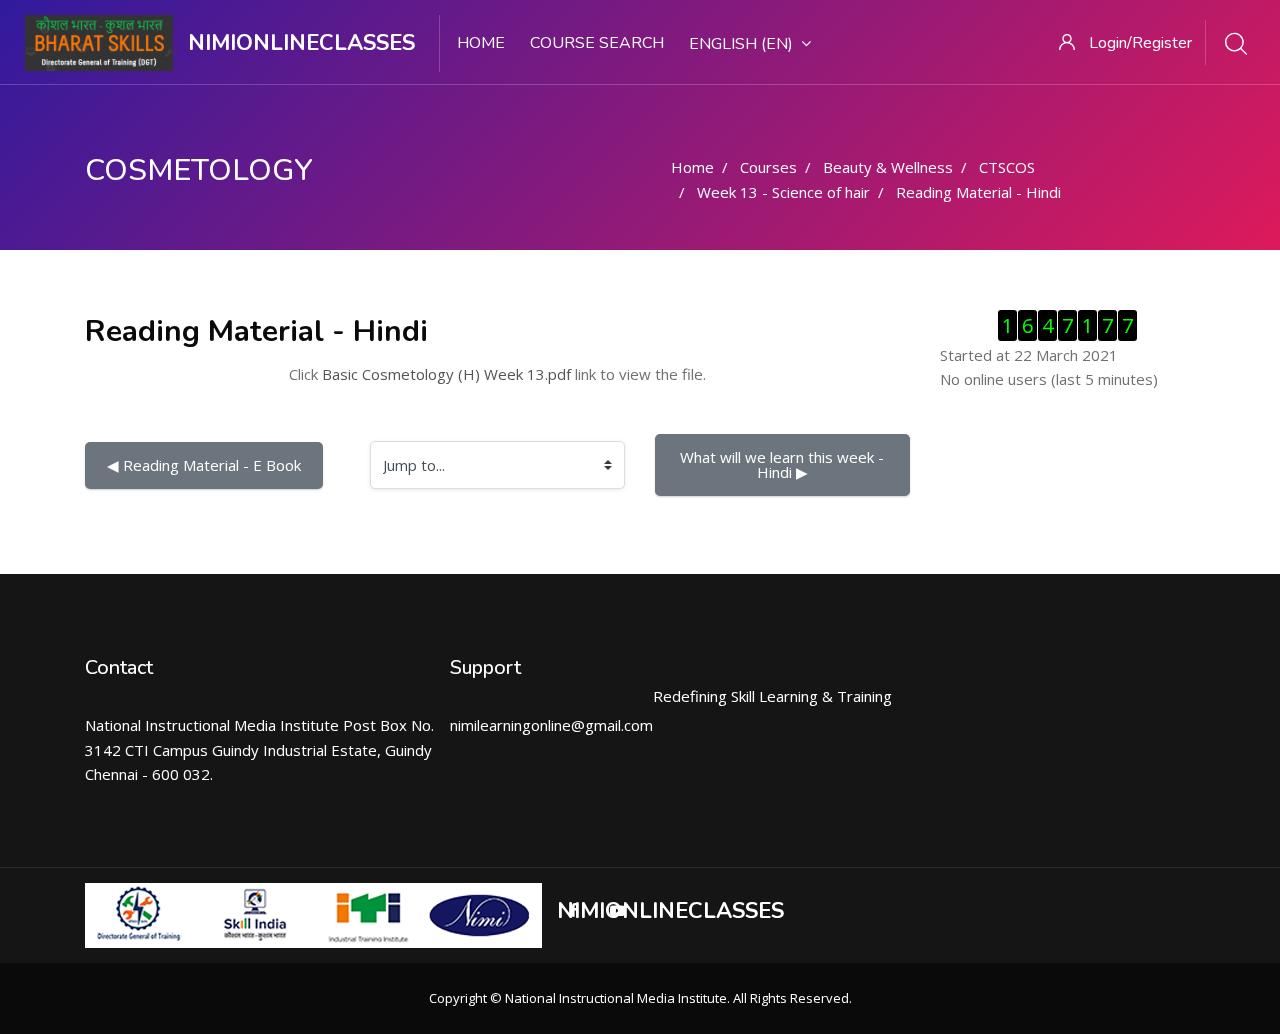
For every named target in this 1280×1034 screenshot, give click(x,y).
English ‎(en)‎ (741, 44)
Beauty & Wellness (888, 167)
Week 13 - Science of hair (783, 192)
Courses (768, 167)
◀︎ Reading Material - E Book (204, 465)
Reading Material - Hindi (978, 192)
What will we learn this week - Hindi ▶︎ (784, 464)
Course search (597, 43)
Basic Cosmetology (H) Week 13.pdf (446, 374)
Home (481, 43)
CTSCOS (1007, 167)
